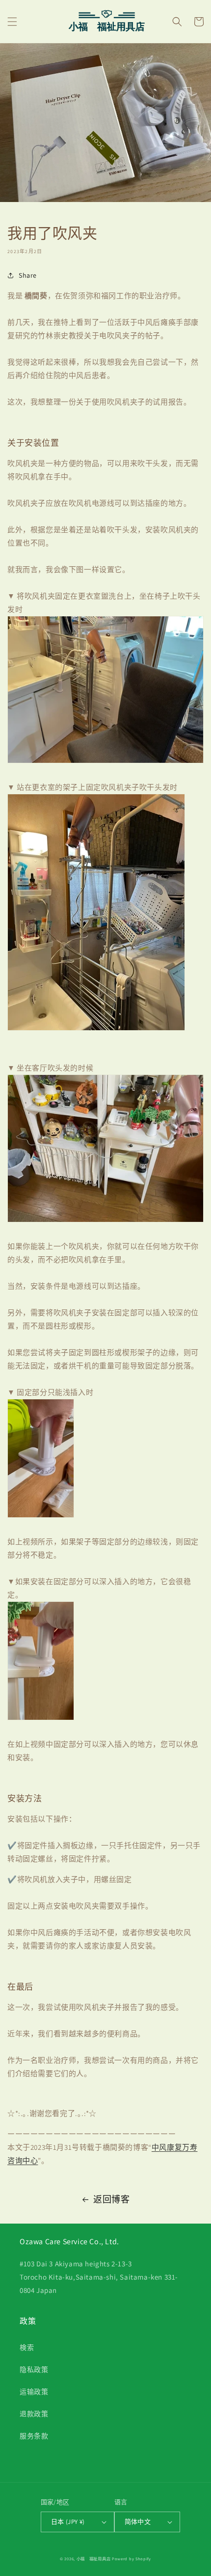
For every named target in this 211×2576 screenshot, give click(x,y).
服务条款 (34, 2436)
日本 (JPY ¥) (68, 2522)
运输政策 (34, 2392)
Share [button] (28, 275)
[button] (12, 22)
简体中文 (138, 2522)
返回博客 (111, 2199)
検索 (27, 2347)
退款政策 (34, 2414)
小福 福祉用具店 (94, 2559)
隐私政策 (34, 2370)
